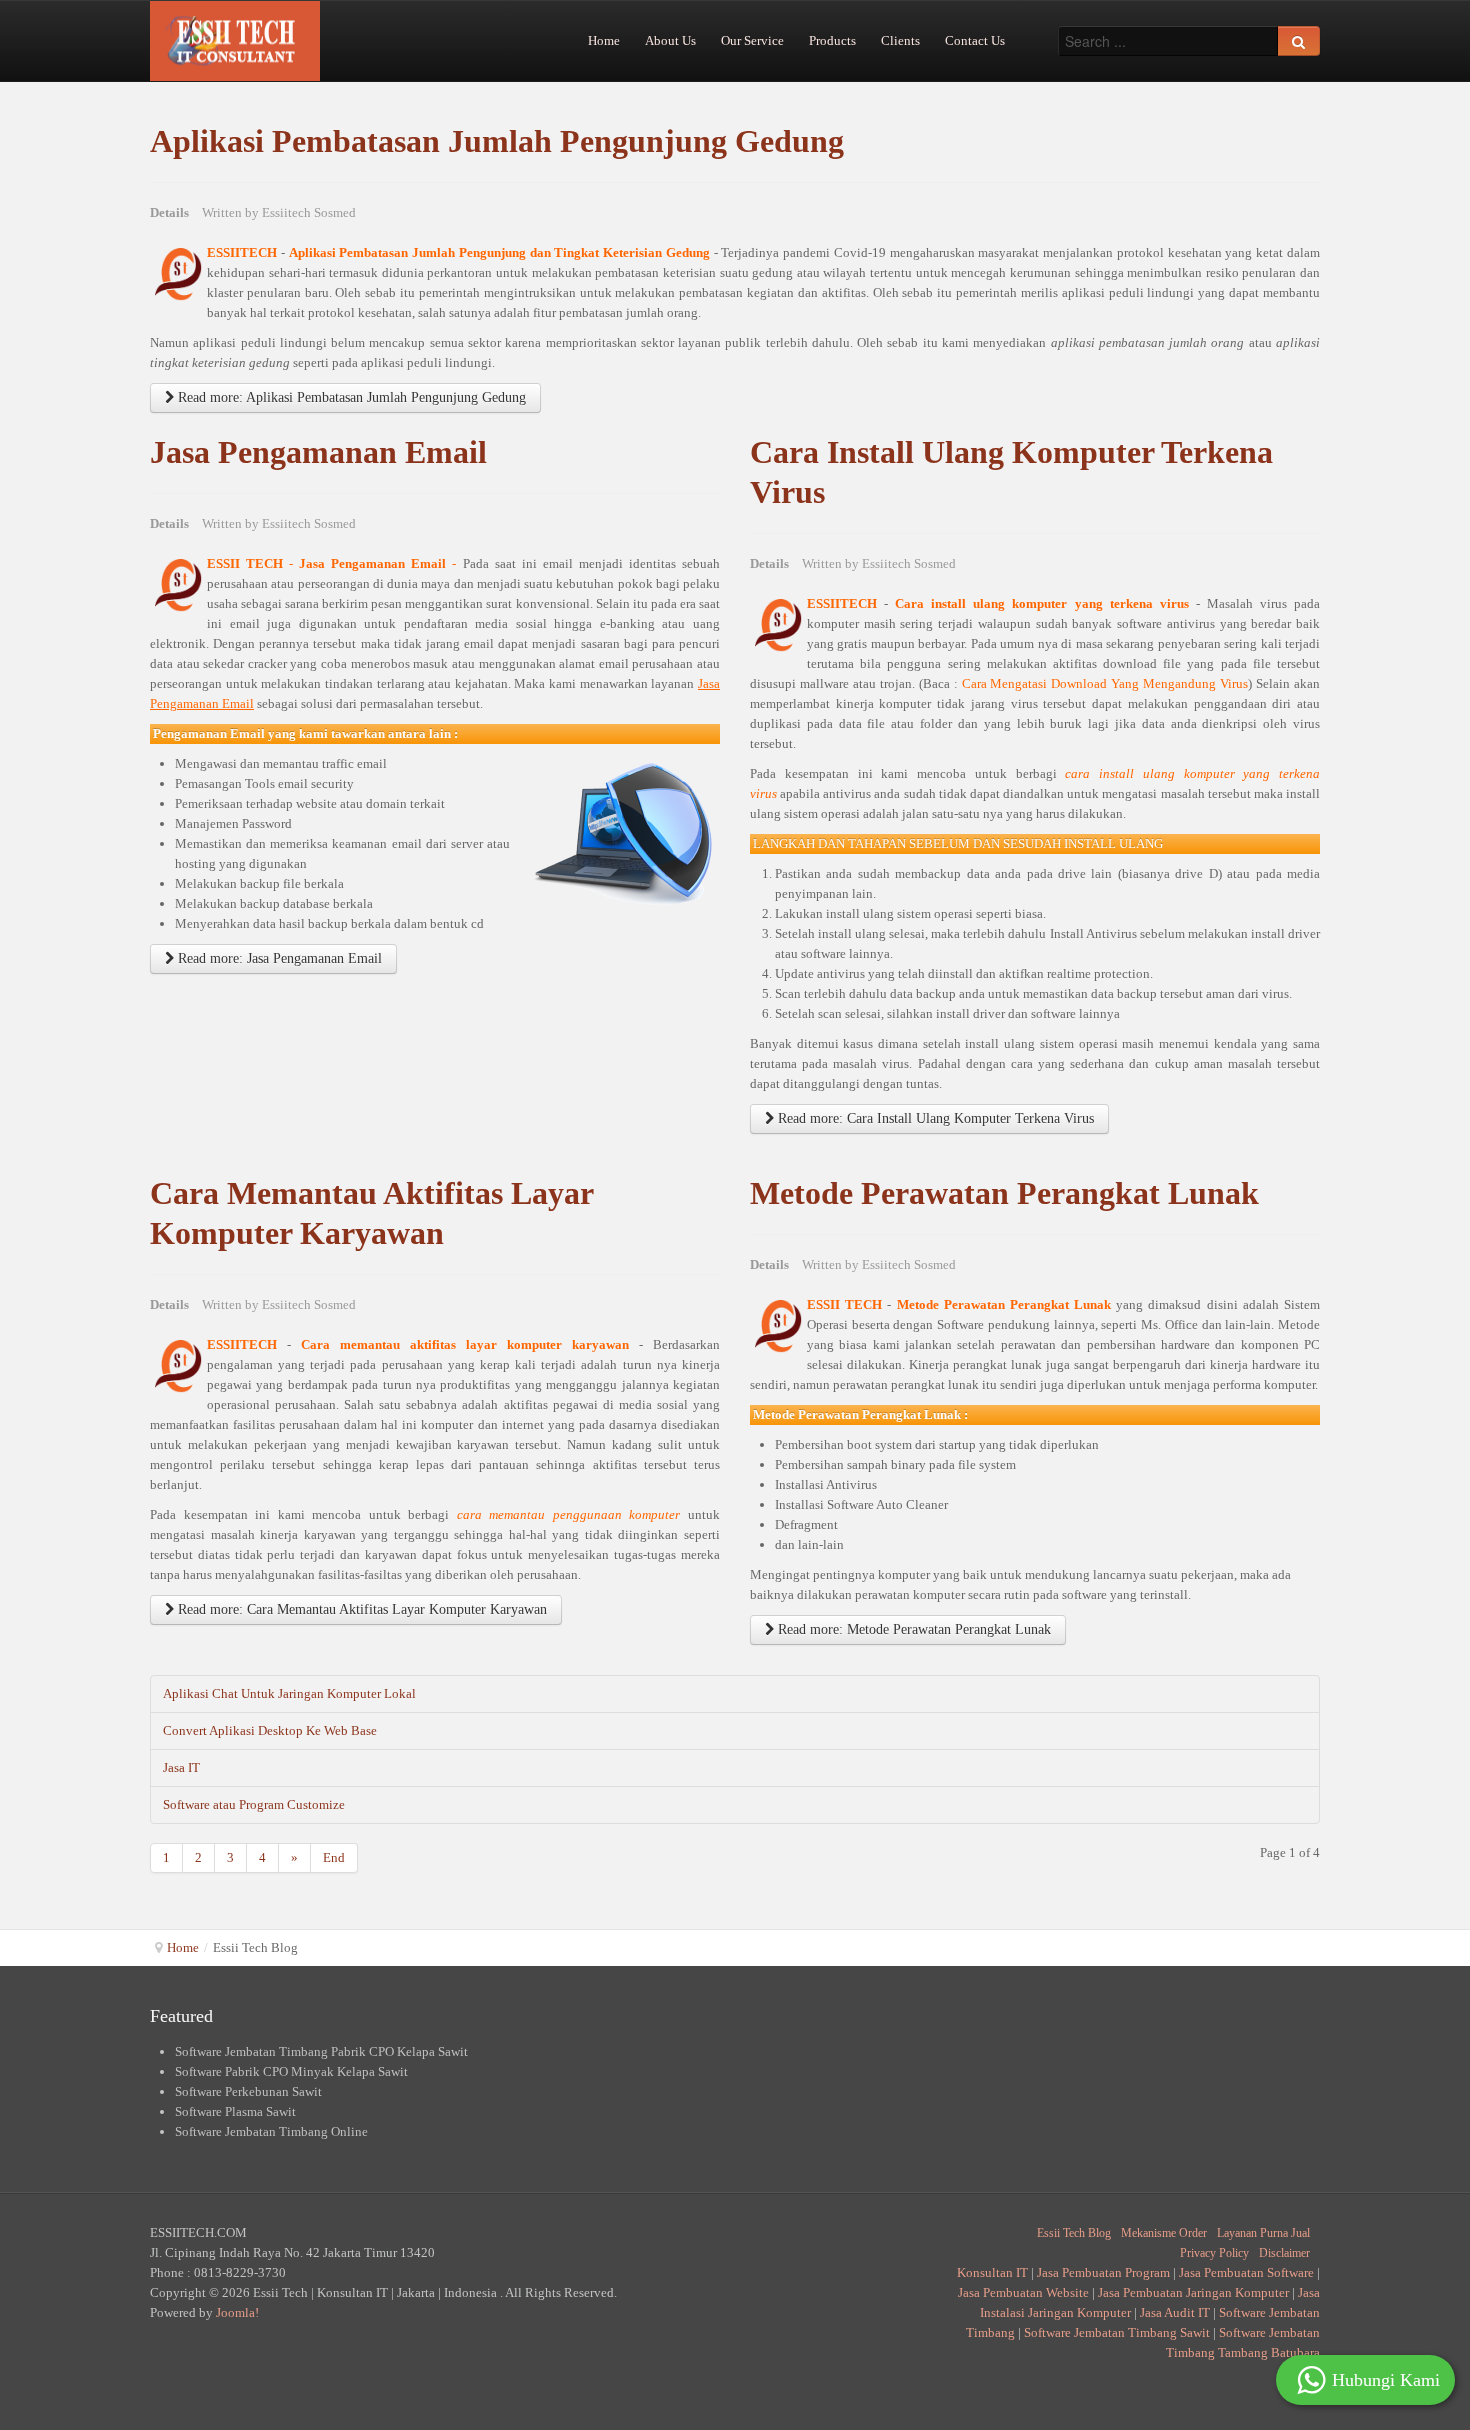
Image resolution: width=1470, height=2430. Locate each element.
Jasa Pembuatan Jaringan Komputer (1193, 2292)
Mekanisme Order (1164, 2233)
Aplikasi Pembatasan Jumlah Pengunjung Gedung (497, 141)
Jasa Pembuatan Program (1103, 2272)
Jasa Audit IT (1175, 2312)
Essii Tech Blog (1074, 2233)
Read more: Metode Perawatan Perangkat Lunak (912, 1629)
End (334, 1857)
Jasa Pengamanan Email (318, 452)
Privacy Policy (1214, 2253)
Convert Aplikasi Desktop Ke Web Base (270, 1730)
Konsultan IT (992, 2272)
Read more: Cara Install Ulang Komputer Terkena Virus (934, 1118)
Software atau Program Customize (254, 1804)
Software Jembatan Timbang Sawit (1117, 2332)
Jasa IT (181, 1767)
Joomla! (237, 2312)
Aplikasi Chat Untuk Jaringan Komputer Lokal (289, 1693)
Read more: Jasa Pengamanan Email (278, 958)
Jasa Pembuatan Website (1023, 2292)
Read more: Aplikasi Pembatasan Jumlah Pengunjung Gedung (350, 397)
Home (183, 1947)
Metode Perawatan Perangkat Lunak (1004, 1193)
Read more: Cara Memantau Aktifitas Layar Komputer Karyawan (360, 1609)
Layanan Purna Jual (1263, 2233)
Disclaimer (1284, 2253)
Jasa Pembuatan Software (1246, 2272)
